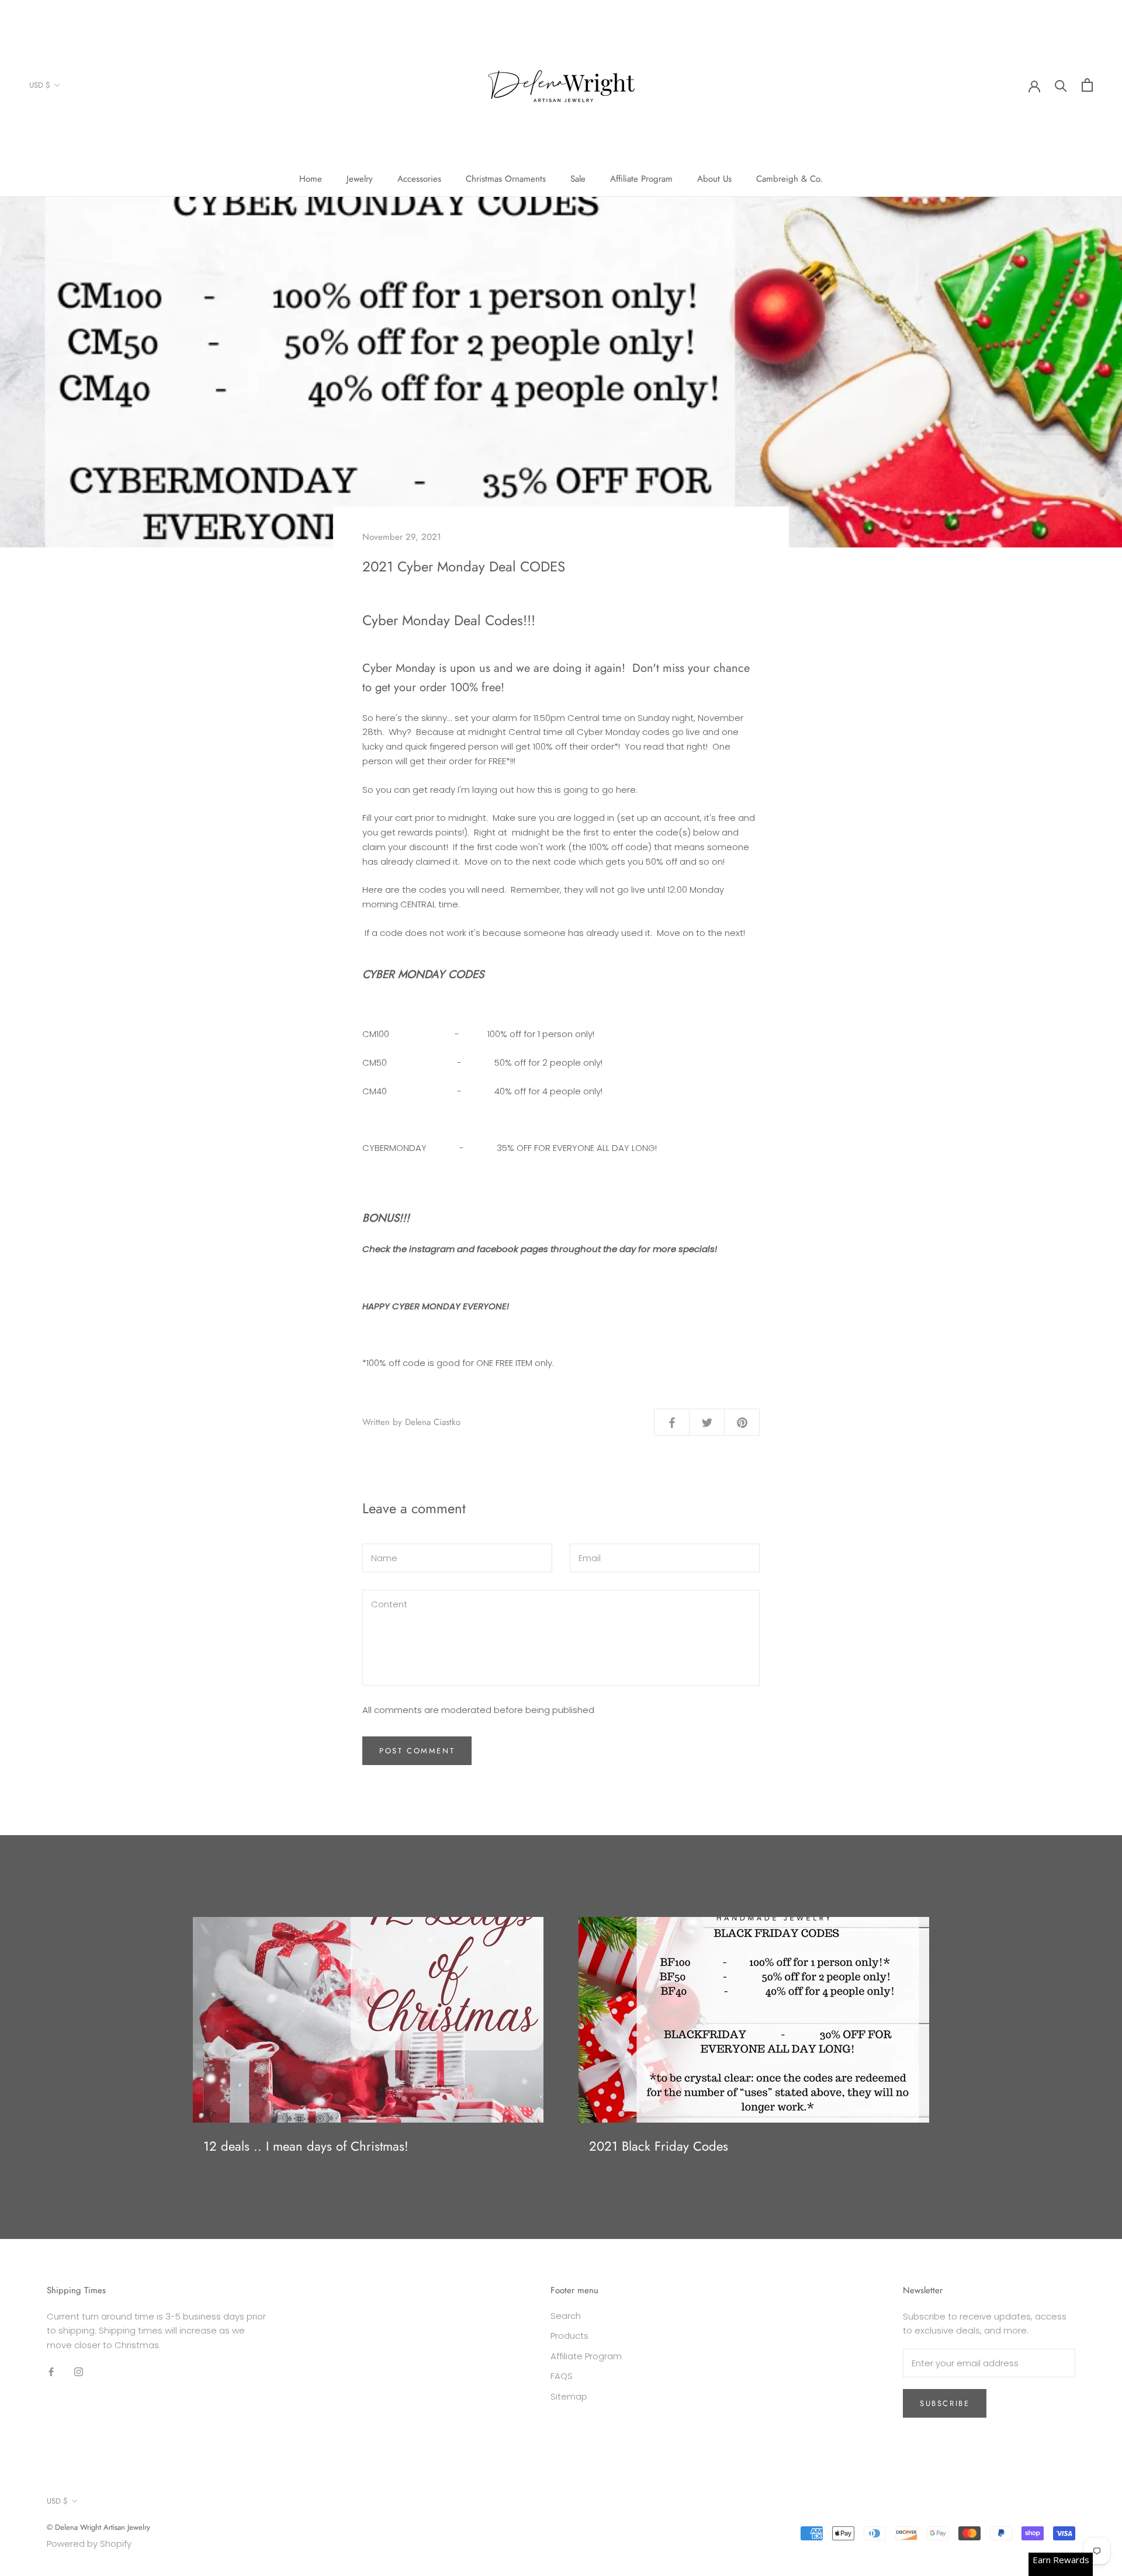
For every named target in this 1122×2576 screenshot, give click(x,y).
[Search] (1061, 85)
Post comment (417, 1751)
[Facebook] (51, 2372)
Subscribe (945, 2403)
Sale (578, 179)
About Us (714, 179)
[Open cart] (1087, 85)
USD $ (40, 85)
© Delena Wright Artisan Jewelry (98, 2527)
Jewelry (360, 179)
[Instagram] (79, 2372)
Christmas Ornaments (506, 179)
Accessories (419, 179)
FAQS (562, 2376)
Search (566, 2316)
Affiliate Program (641, 179)
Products (569, 2336)
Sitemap (569, 2396)
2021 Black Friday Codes (659, 2146)
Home (311, 179)
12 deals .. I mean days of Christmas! (306, 2146)
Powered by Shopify (89, 2544)
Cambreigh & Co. (789, 179)
